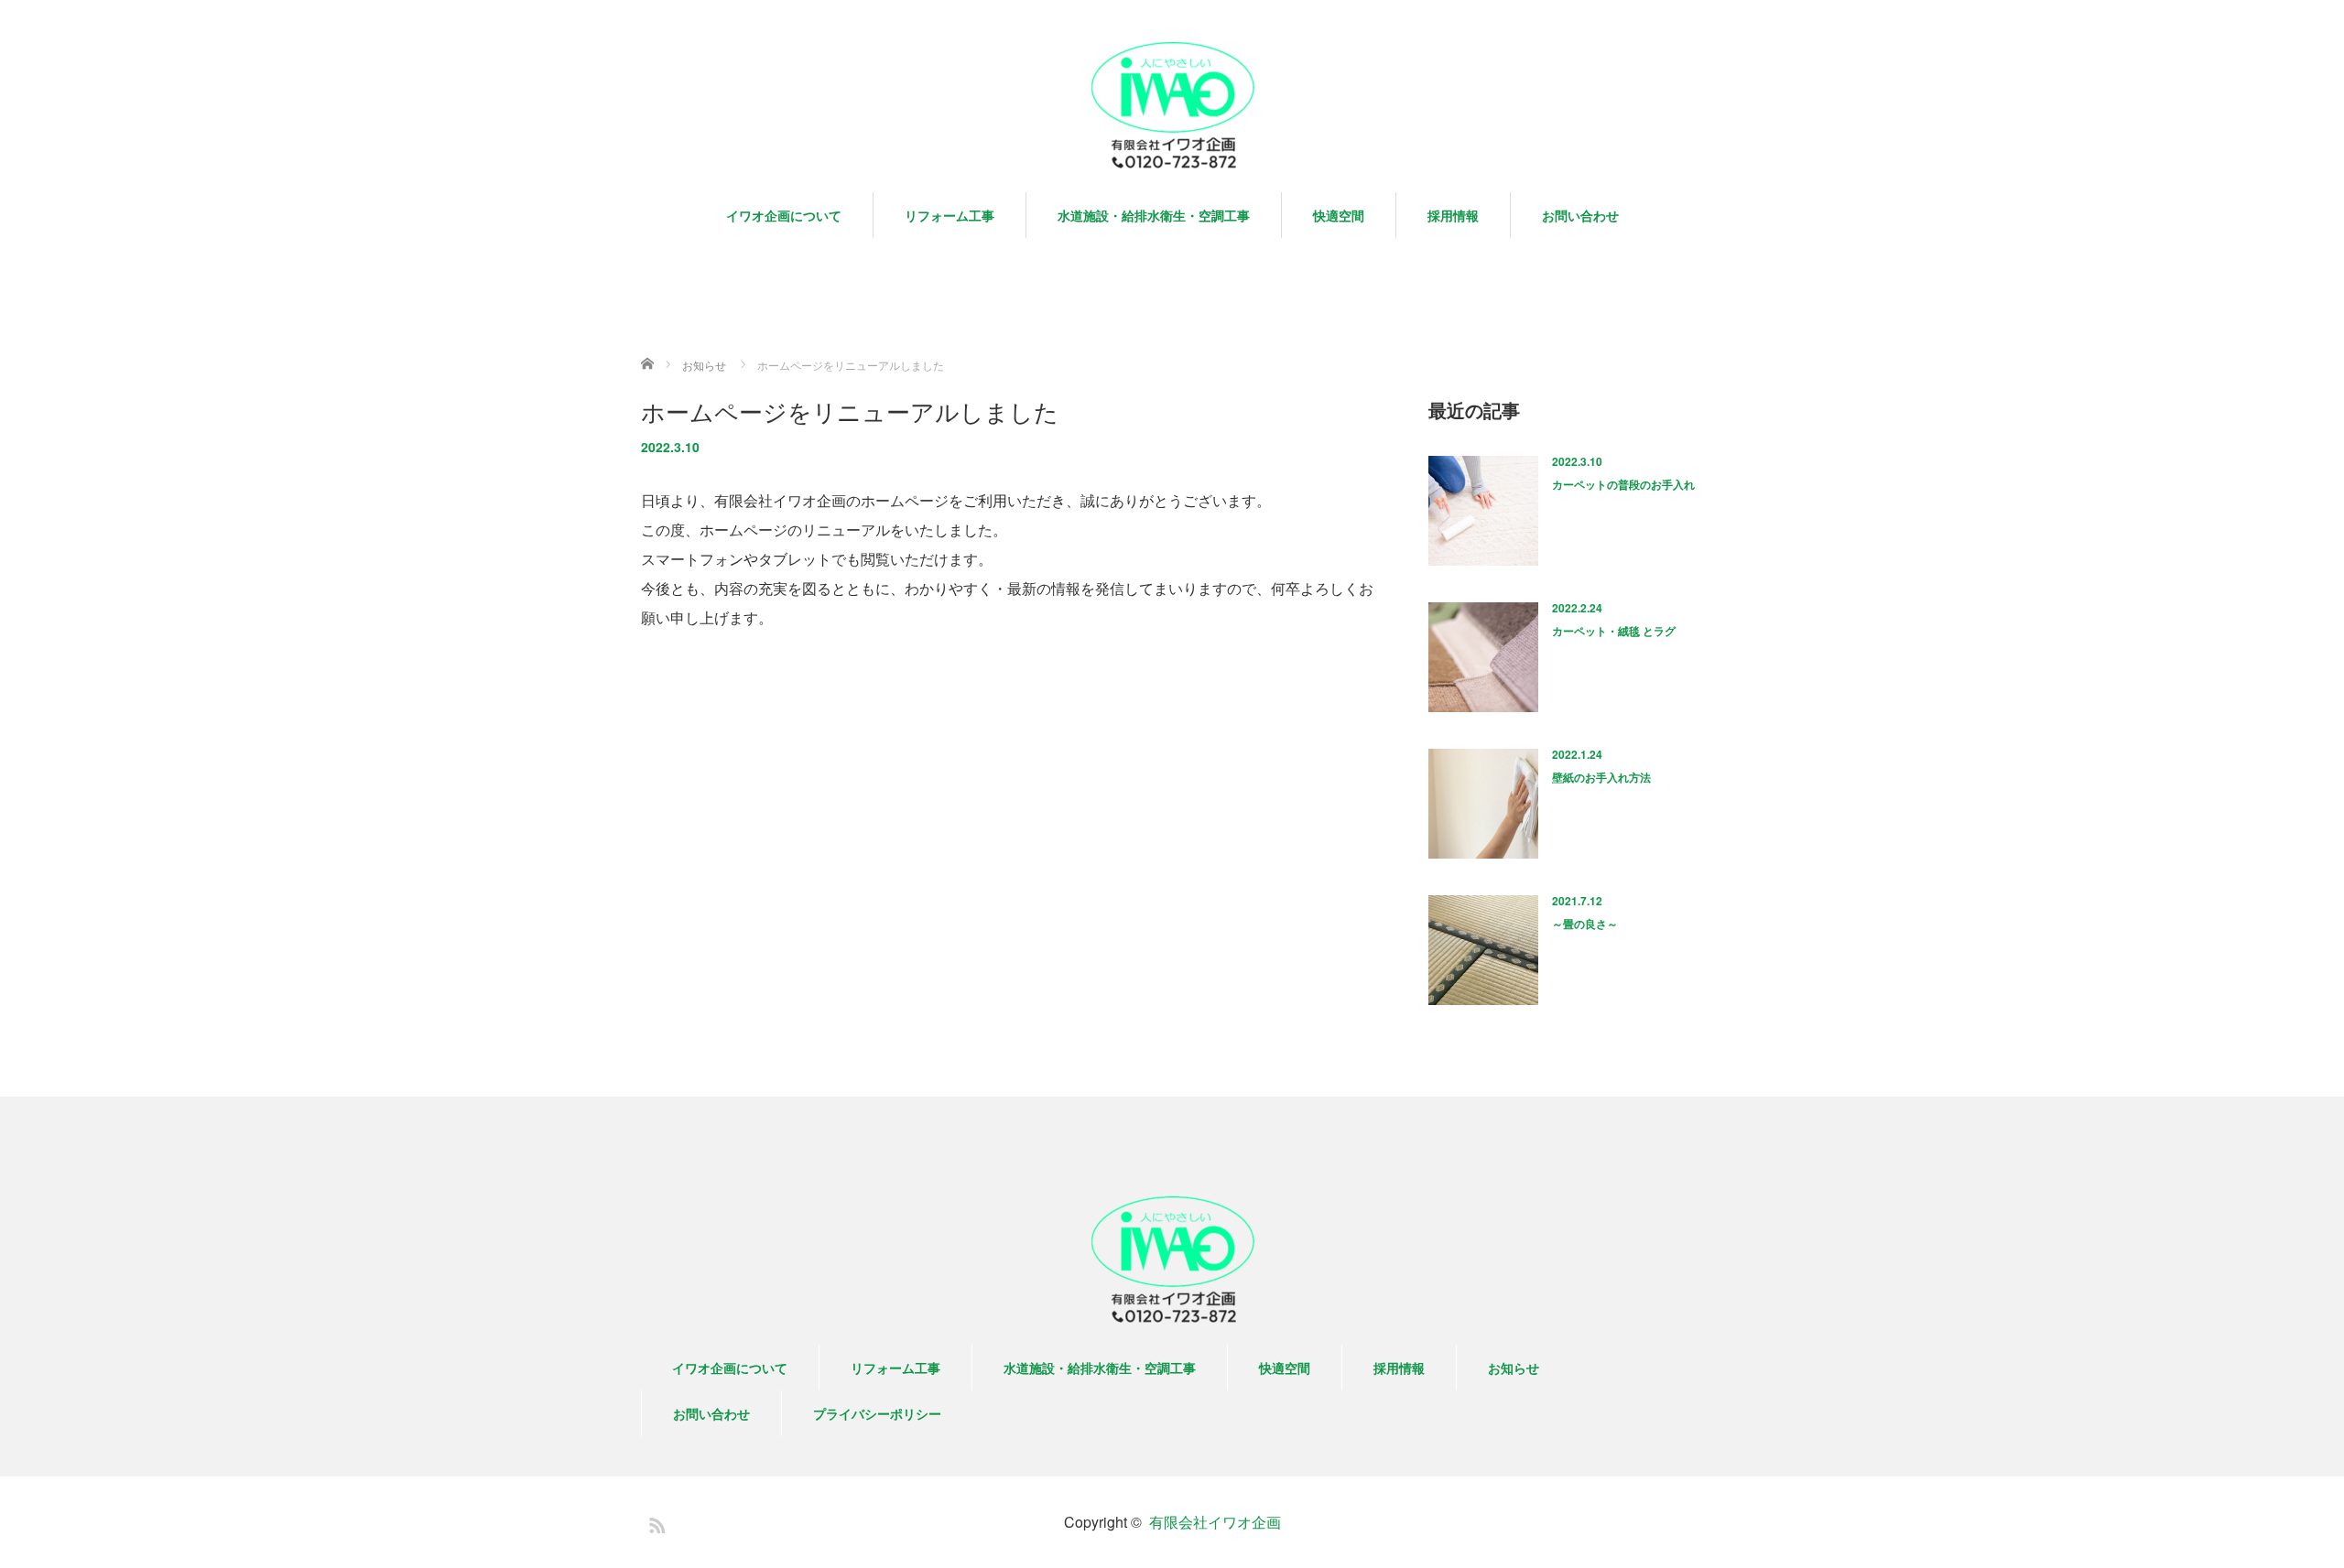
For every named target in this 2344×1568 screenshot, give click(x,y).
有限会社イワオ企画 (1215, 1522)
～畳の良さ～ (1585, 924)
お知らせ (1514, 1368)
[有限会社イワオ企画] (1172, 107)
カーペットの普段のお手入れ (1623, 484)
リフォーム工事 (950, 215)
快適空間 (1339, 215)
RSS (655, 1522)
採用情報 (1453, 215)
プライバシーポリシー (877, 1413)
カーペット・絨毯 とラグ (1614, 631)
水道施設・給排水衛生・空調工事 (1154, 215)
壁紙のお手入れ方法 (1601, 777)
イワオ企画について (784, 215)
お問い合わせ (1580, 215)
